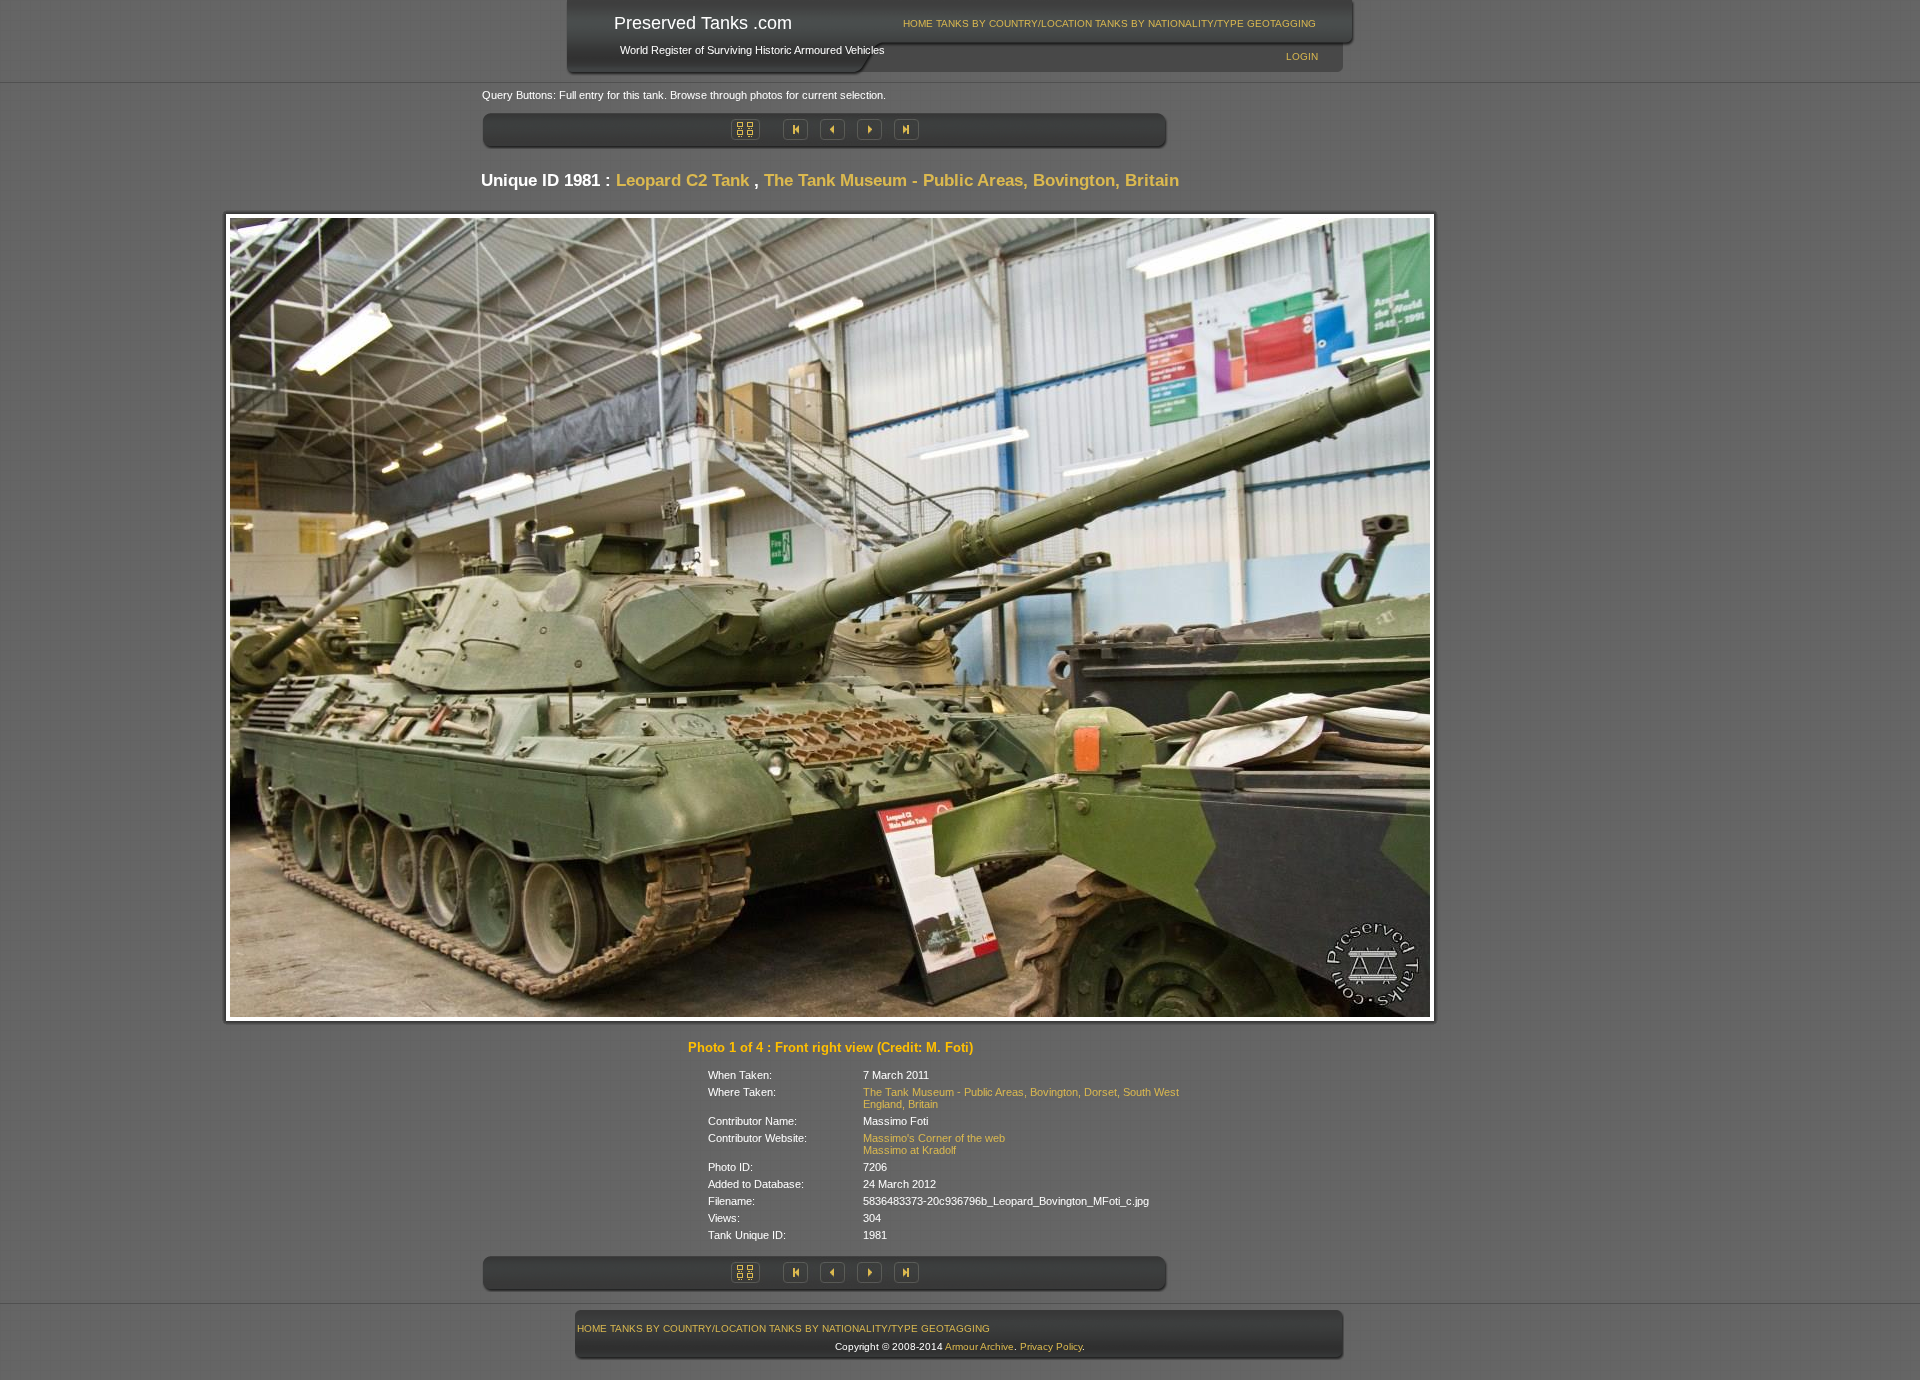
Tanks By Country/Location (1014, 23)
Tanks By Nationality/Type (1169, 23)
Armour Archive (979, 1346)
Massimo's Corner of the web (934, 1138)
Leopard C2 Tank (682, 180)
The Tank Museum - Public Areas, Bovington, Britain (971, 180)
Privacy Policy (1051, 1346)
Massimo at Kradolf (909, 1150)
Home (918, 23)
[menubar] (1110, 23)
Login (1302, 56)
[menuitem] (918, 23)
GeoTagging (1281, 23)
